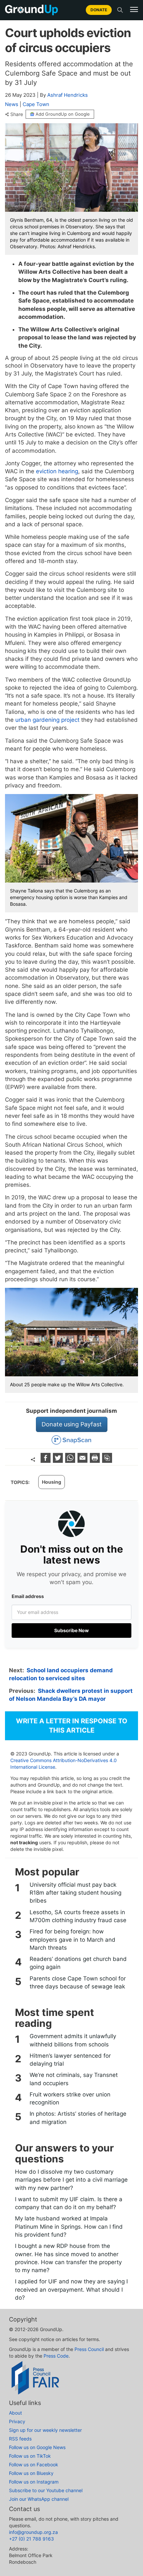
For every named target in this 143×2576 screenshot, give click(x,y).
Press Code (56, 2356)
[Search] (120, 10)
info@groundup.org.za (33, 2532)
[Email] (83, 1461)
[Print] (96, 1461)
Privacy (17, 2421)
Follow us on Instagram (34, 2482)
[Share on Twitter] (59, 1461)
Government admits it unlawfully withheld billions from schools (73, 2040)
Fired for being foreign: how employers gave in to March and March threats (72, 1940)
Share (17, 114)
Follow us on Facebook (34, 2464)
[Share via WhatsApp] (71, 1461)
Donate (99, 10)
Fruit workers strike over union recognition (70, 2098)
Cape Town (36, 104)
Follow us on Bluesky (31, 2473)
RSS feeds (20, 2439)
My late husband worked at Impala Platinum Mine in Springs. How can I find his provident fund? (69, 2227)
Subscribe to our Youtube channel (46, 2490)
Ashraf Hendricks (68, 95)
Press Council (89, 2349)
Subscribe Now (71, 1630)
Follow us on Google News (37, 2447)
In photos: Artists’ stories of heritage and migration (78, 2118)
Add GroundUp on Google (63, 114)
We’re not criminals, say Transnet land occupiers (74, 2079)
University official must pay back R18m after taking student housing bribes (75, 1893)
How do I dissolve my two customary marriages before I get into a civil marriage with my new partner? (71, 2180)
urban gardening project (47, 720)
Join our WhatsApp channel (39, 2499)
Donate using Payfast (72, 1424)
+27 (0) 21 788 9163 (31, 2539)
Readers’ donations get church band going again (78, 1963)
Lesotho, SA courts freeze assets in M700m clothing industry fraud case (78, 1916)
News (12, 104)
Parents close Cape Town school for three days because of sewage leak (78, 1982)
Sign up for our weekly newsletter (45, 2430)
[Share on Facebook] (46, 1461)
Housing (52, 1482)
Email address (28, 1596)
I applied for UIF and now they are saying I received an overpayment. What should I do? (71, 2290)
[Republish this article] (107, 1461)
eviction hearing (56, 471)
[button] (134, 10)
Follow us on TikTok (30, 2456)
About (15, 2413)
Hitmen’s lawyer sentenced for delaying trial (70, 2060)
